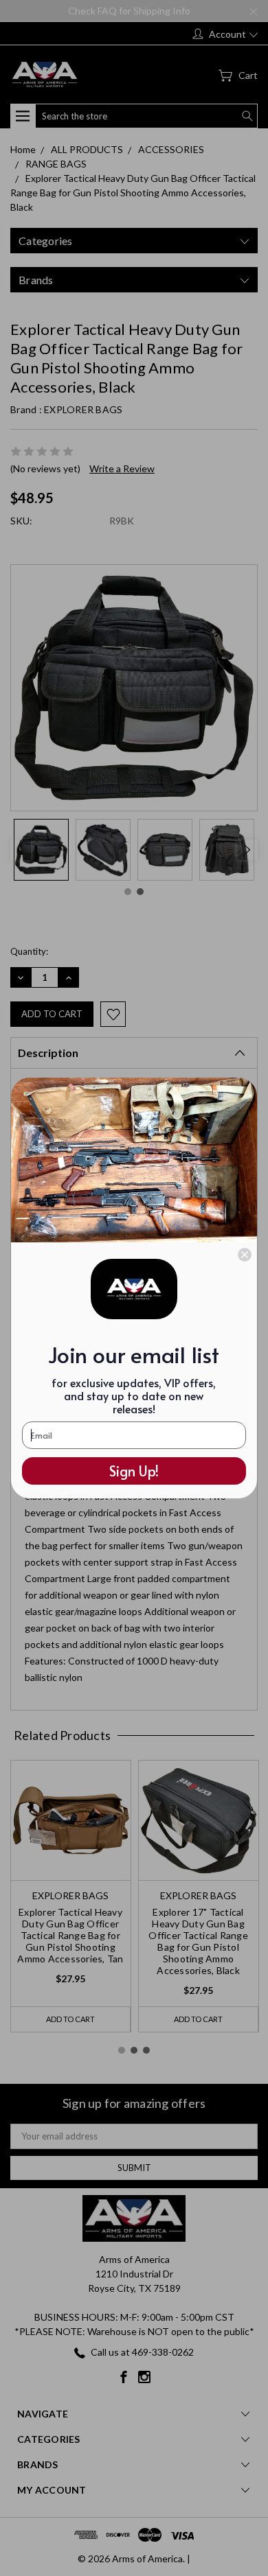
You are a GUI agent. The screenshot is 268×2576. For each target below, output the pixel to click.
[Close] (245, 1255)
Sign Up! (134, 1471)
